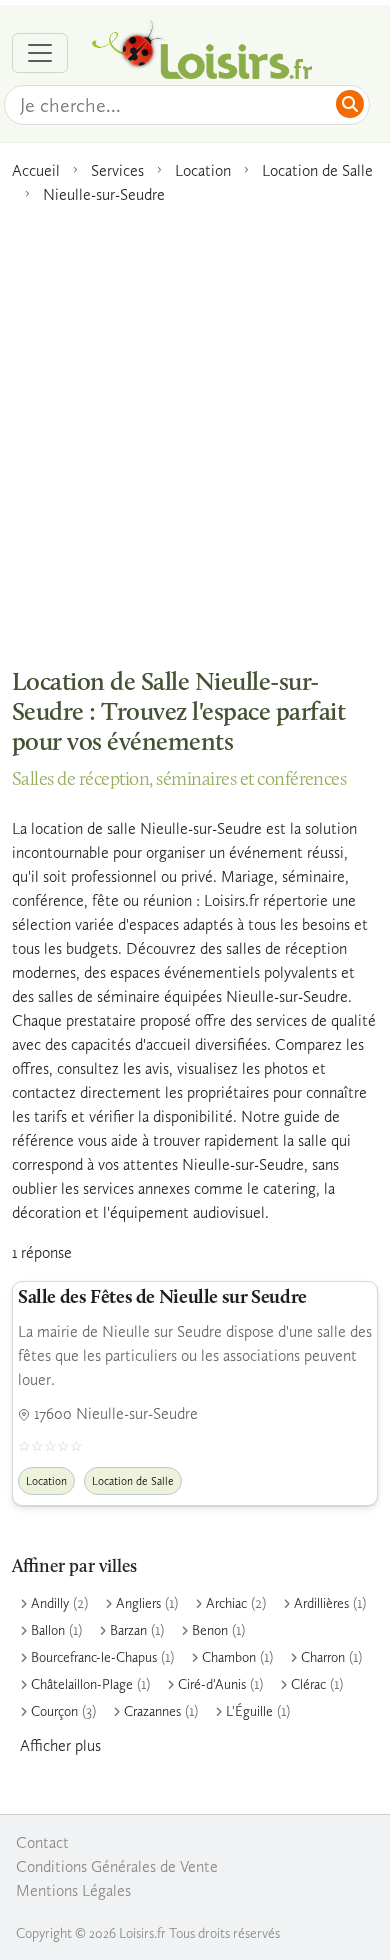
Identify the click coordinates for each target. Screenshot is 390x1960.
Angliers (138, 1603)
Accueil (36, 170)
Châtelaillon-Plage (82, 1684)
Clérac (308, 1684)
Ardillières (321, 1603)
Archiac (226, 1603)
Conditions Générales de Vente (117, 1866)
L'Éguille (249, 1711)
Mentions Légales (73, 1890)
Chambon (229, 1657)
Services (117, 170)
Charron (323, 1657)
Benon (210, 1630)
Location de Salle (317, 170)
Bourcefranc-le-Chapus (94, 1657)
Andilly (50, 1603)
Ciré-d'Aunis (212, 1684)
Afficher (60, 1745)
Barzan (128, 1630)
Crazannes (152, 1711)
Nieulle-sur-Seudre (104, 194)
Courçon (54, 1711)
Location (203, 170)
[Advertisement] (195, 426)
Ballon (48, 1630)
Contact (42, 1842)
